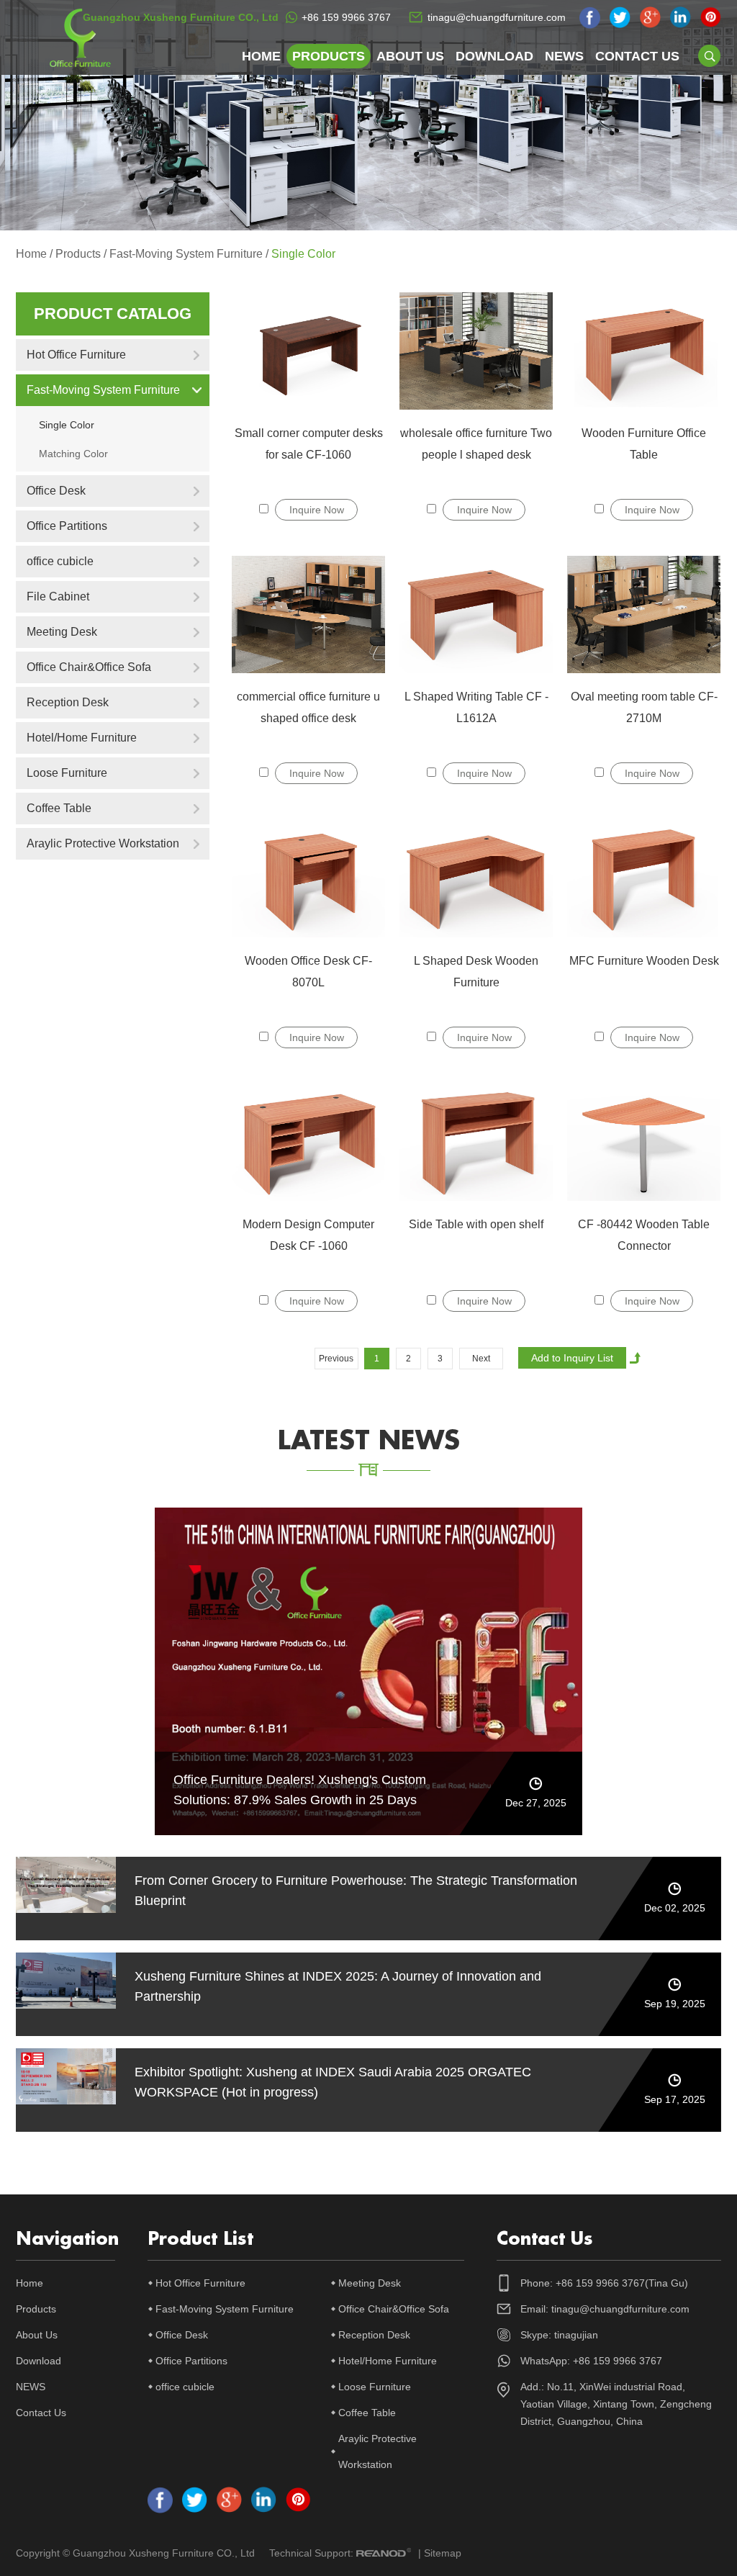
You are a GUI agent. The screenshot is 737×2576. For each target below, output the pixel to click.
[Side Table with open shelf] (476, 1142)
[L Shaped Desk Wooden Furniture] (476, 878)
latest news (369, 1441)
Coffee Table (59, 808)
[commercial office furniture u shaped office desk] (308, 614)
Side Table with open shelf (476, 1224)
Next (481, 1359)
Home (261, 56)
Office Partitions (67, 526)
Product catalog (113, 314)
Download (494, 56)
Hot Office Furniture (76, 355)
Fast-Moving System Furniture (186, 254)
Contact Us (637, 56)
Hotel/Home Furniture (82, 738)
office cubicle (60, 561)
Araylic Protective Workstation (103, 843)
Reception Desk (68, 702)
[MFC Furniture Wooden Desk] (644, 878)
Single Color (303, 254)
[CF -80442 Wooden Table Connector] (644, 1142)
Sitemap (443, 2553)
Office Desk (56, 491)
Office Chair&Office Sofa (89, 667)
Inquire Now (317, 510)
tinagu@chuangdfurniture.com (497, 17)
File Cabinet (58, 596)
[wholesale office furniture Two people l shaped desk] (476, 351)
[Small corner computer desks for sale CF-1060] (308, 351)
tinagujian (576, 2335)
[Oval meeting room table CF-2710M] (644, 614)
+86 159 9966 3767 (346, 17)
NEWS (564, 56)
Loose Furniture (67, 773)
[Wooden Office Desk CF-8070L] (308, 878)
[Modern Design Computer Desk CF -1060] (308, 1142)
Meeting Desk (62, 632)
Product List (200, 2239)
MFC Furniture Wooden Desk (644, 961)
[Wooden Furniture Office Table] (644, 351)
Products (329, 56)
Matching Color (73, 454)
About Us (410, 56)
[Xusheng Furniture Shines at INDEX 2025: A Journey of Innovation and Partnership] (66, 1981)
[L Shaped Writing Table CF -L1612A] (476, 614)
